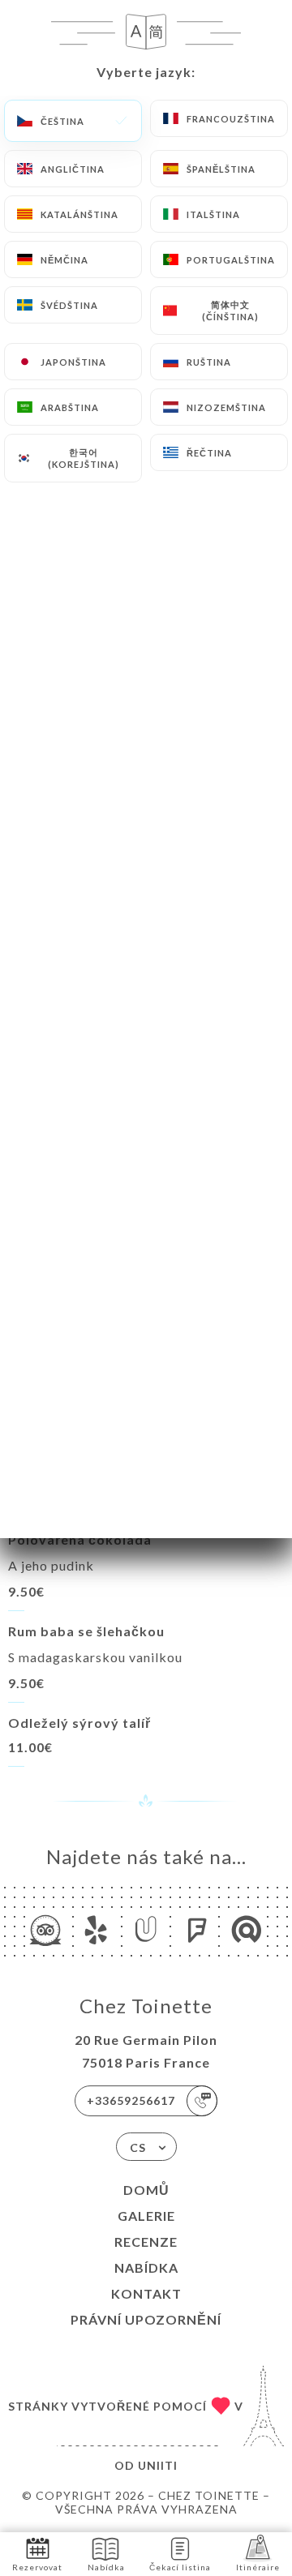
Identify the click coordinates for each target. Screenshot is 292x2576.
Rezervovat (37, 2567)
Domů (146, 2190)
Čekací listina (180, 2567)
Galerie (146, 2216)
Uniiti (158, 2465)
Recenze (146, 2242)
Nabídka (146, 2267)
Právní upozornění (146, 2319)
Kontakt (146, 2293)
